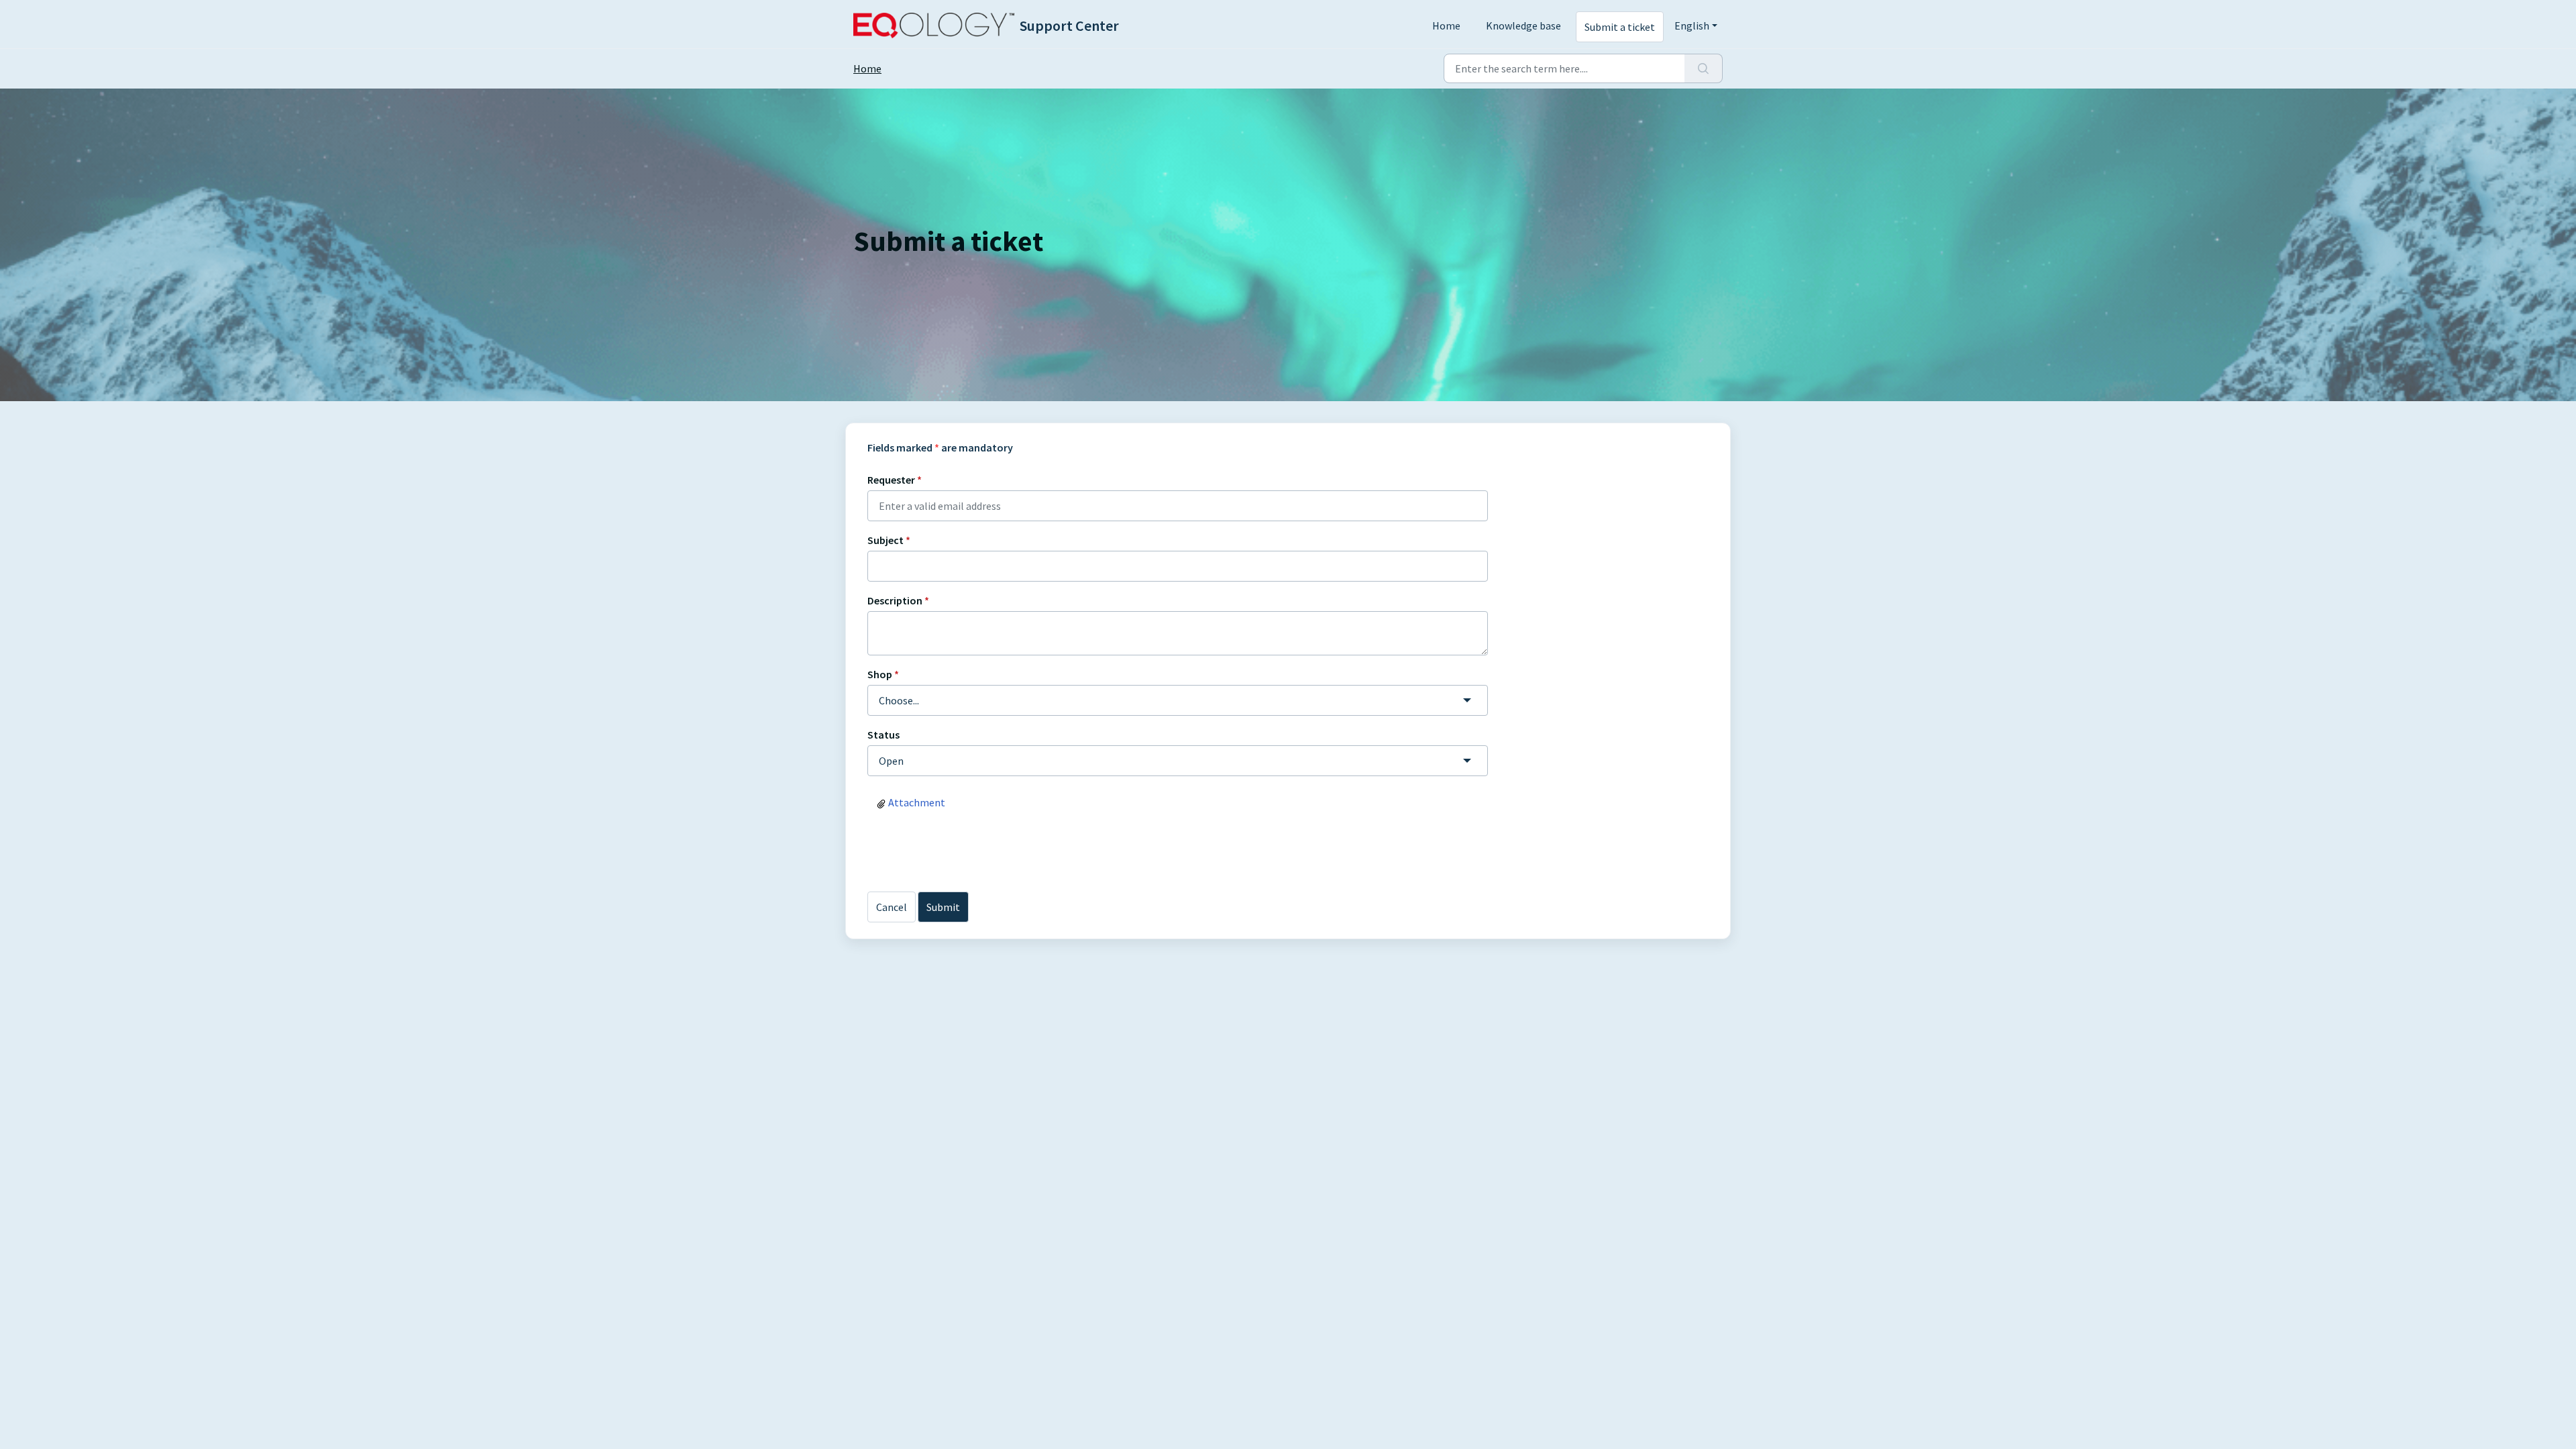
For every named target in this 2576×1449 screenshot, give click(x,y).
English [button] (1692, 25)
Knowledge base (1523, 25)
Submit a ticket (1620, 27)
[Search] (1704, 68)
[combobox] (1178, 700)
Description (898, 600)
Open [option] (891, 761)
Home (1446, 25)
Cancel (892, 907)
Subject (889, 540)
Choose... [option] (899, 700)
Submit (943, 907)
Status (883, 735)
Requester (895, 480)
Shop (883, 674)
